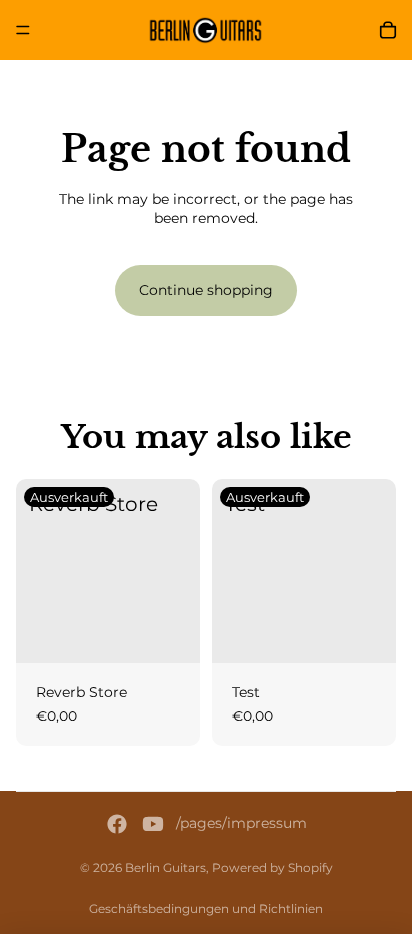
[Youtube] (153, 824)
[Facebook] (117, 824)
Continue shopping (206, 290)
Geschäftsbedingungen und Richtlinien (206, 908)
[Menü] (23, 30)
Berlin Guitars (165, 867)
